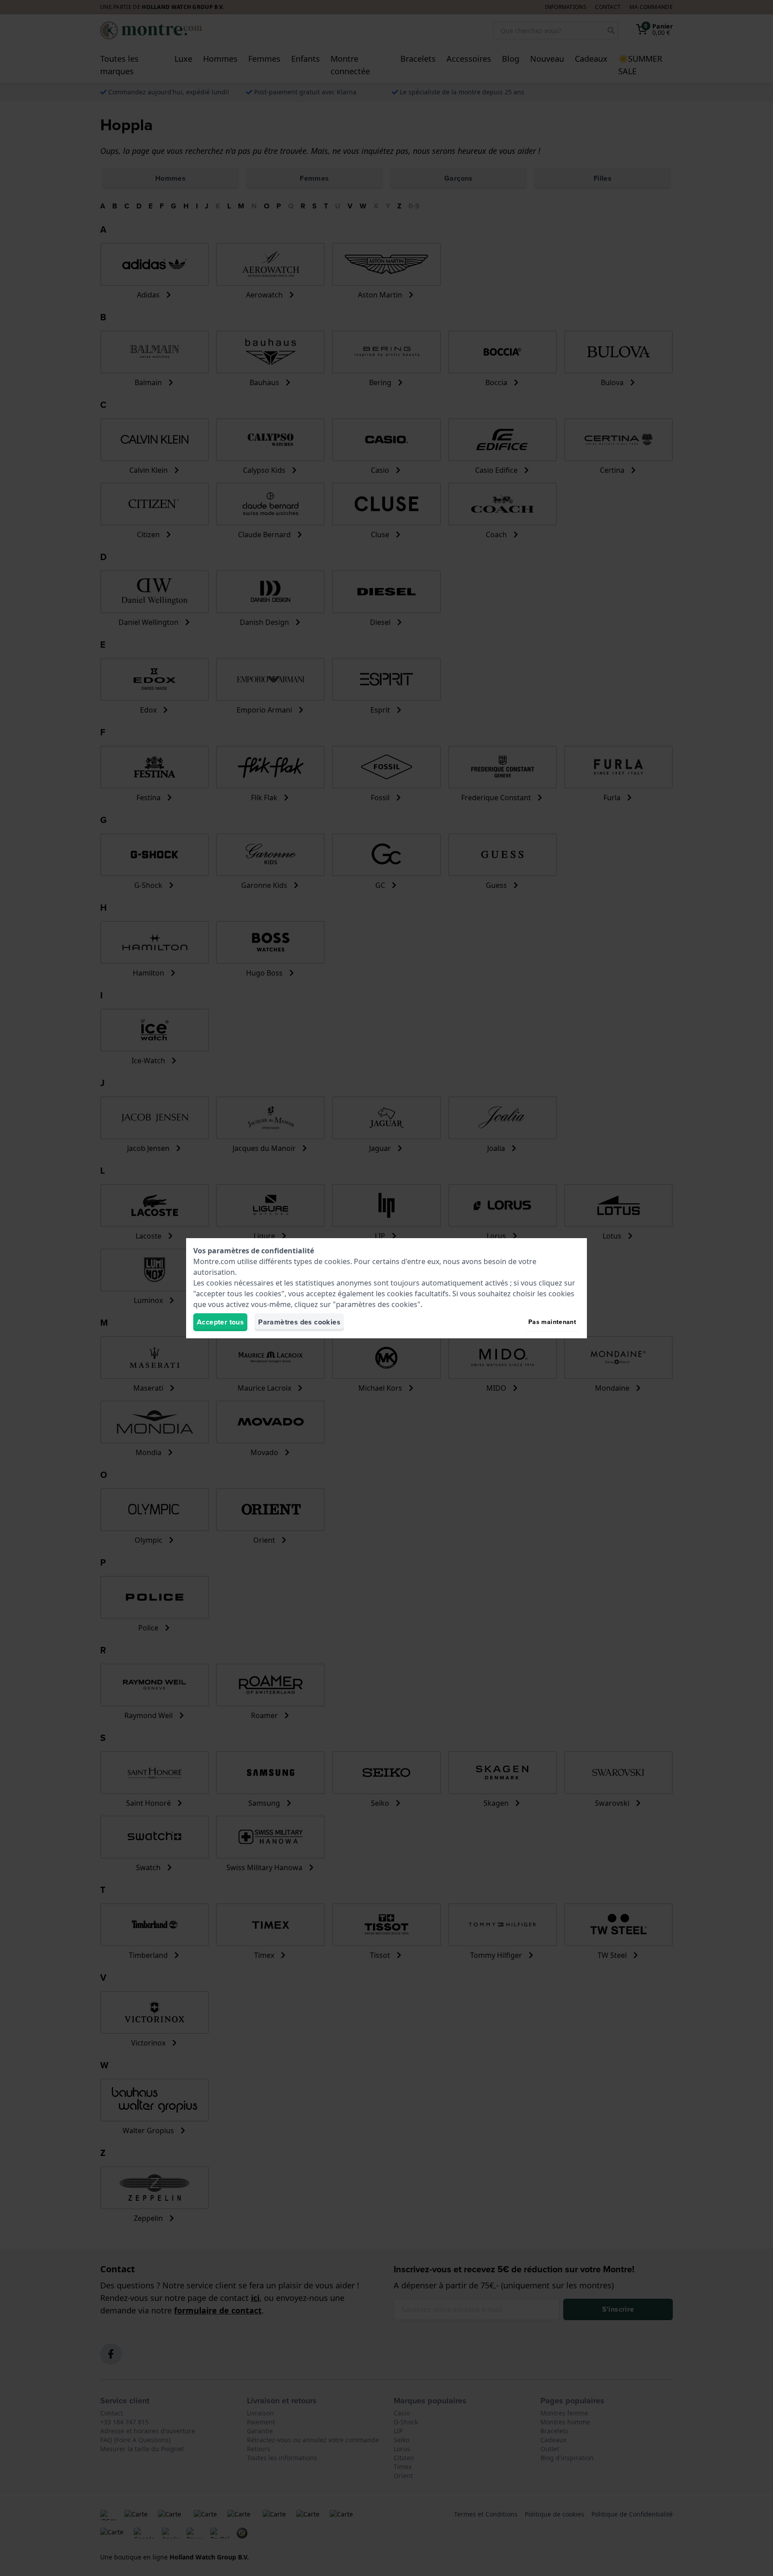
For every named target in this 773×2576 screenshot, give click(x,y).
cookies (337, 1261)
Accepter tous (220, 1322)
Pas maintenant (552, 1322)
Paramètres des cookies (299, 1322)
